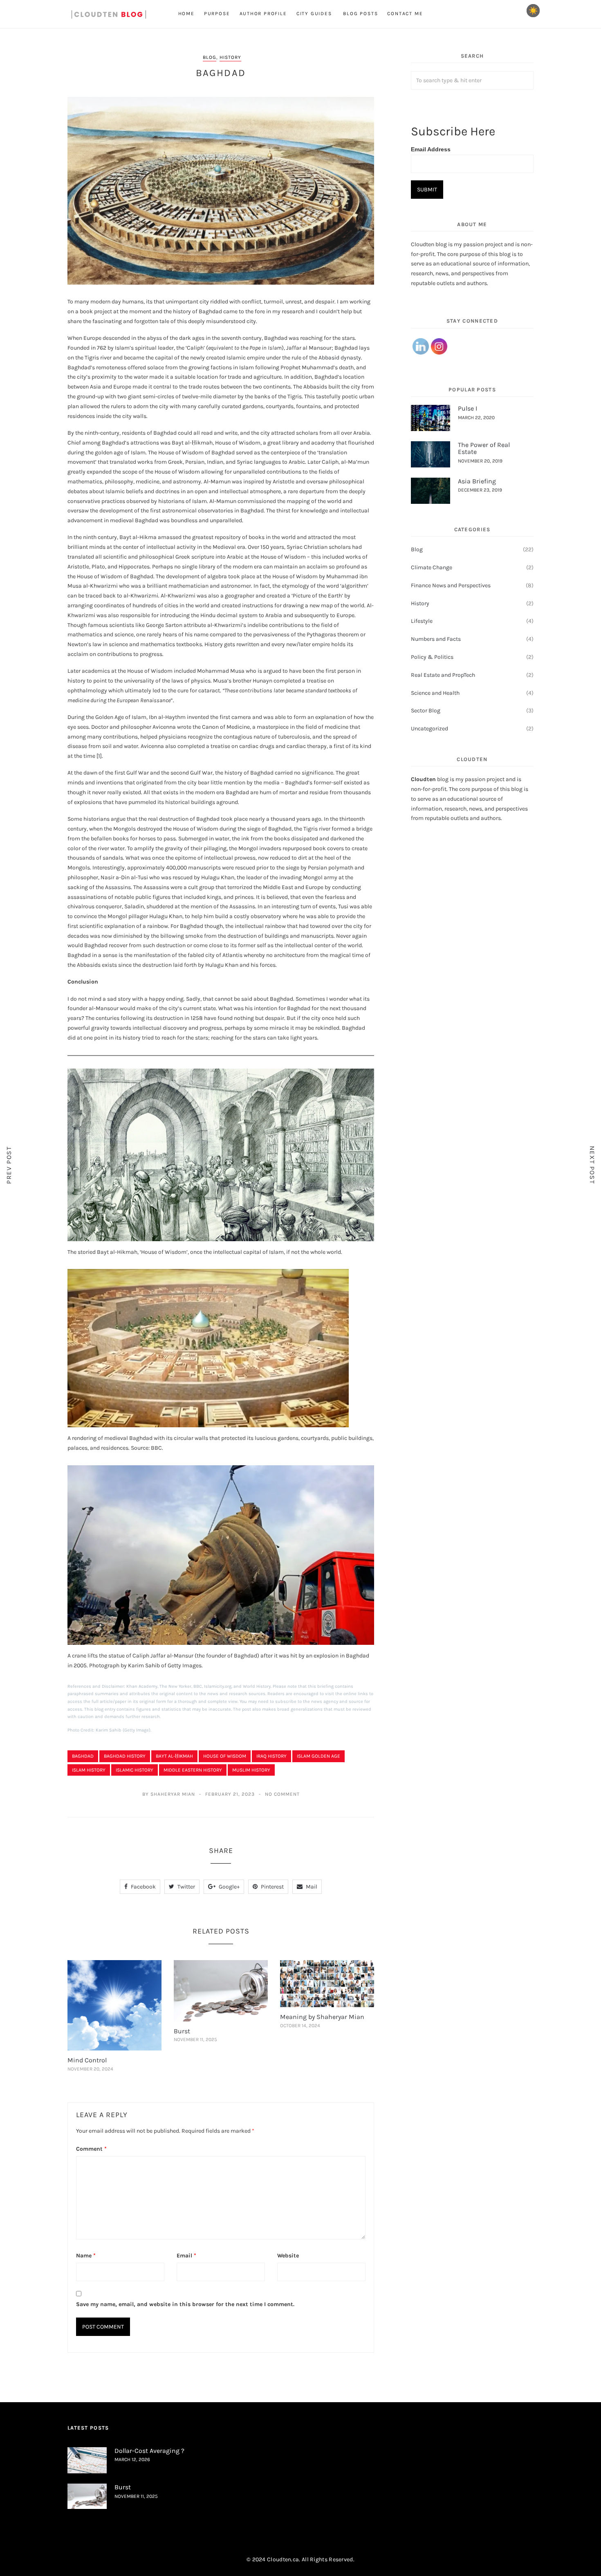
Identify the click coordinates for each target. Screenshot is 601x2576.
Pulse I (468, 408)
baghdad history (125, 1756)
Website (288, 2256)
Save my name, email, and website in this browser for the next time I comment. (185, 2304)
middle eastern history (193, 1770)
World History (257, 1686)
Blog (210, 57)
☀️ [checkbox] (533, 11)
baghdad (83, 1756)
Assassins (118, 887)
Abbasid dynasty (340, 358)
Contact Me (405, 13)
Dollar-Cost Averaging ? (149, 2451)
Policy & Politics (432, 657)
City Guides (315, 13)
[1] (99, 756)
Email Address (431, 149)
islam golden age (318, 1756)
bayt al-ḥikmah (174, 1756)
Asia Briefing (477, 481)
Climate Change (432, 567)
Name (86, 2256)
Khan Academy (142, 1686)
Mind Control (87, 2060)
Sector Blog (426, 711)
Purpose (217, 13)
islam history (89, 1770)
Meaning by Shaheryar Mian (322, 2017)
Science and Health (435, 693)
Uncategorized (429, 729)
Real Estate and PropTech (443, 675)
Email (186, 2256)
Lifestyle (422, 621)
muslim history (251, 1770)
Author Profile (263, 13)
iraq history (271, 1756)
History (230, 57)
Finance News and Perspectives (451, 585)
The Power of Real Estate (484, 448)
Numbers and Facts (436, 639)
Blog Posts (360, 13)
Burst (182, 2031)
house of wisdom (225, 1756)
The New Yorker (175, 1686)
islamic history (135, 1770)
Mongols (124, 829)
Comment (91, 2149)
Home (186, 13)
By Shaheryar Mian (169, 1794)
